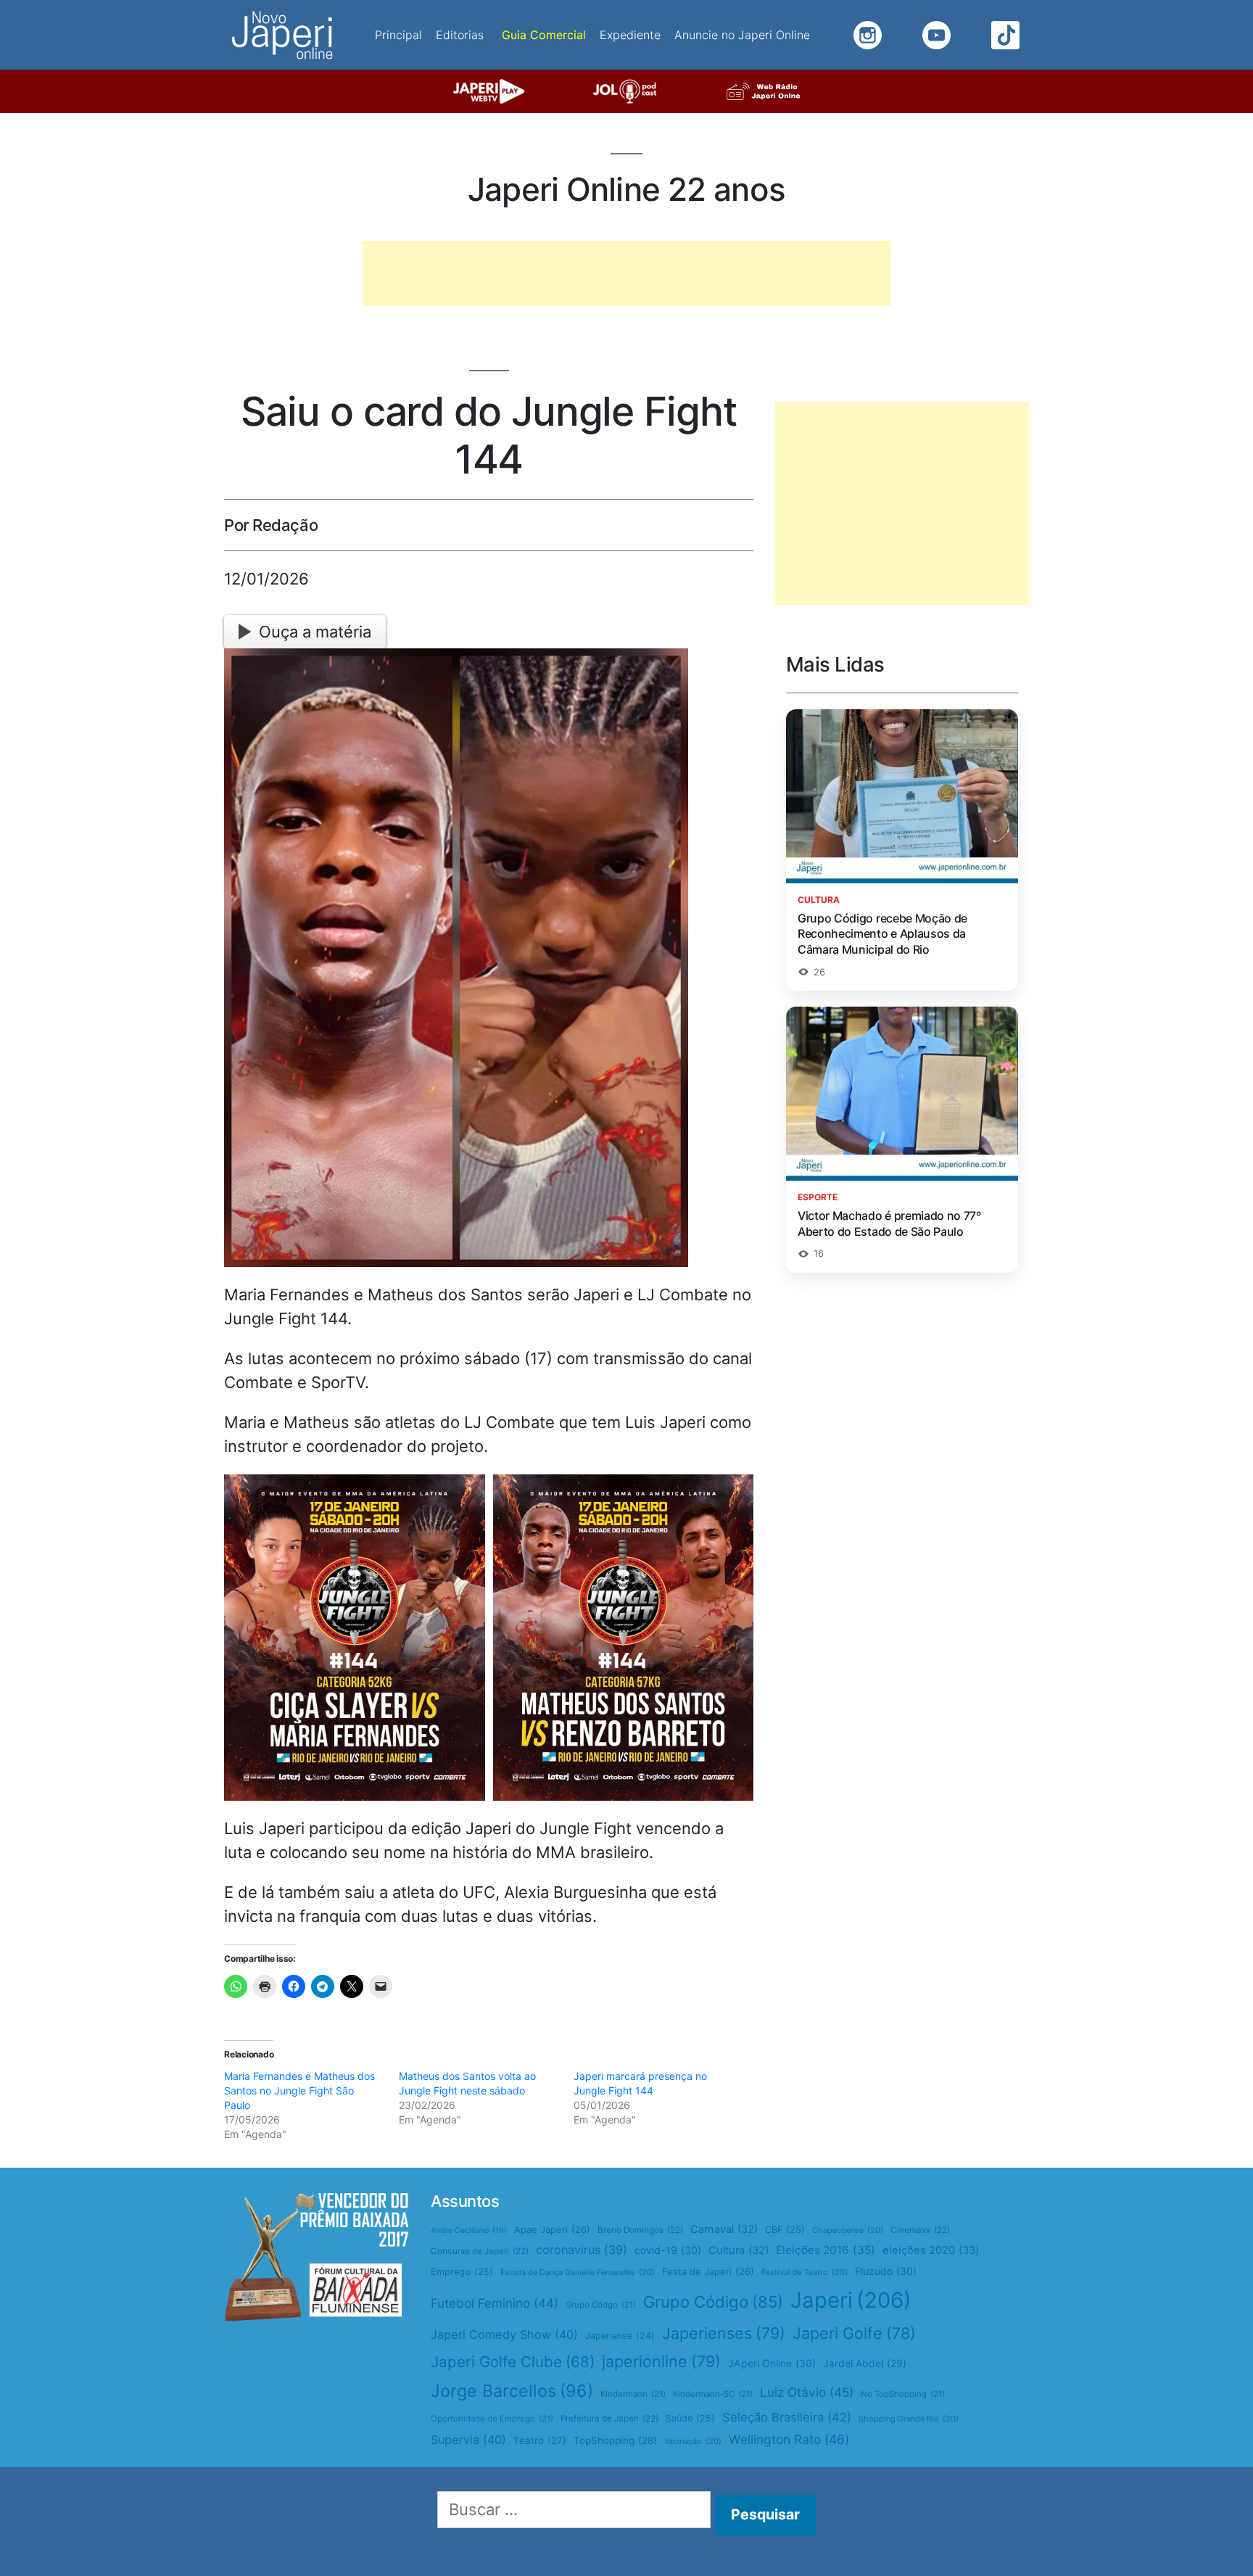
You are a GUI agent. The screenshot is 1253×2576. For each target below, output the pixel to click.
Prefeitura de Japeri (609, 2419)
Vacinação (693, 2441)
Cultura (739, 2250)
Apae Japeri (552, 2229)
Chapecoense (848, 2230)
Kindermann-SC (713, 2394)
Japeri (851, 2300)
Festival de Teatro (805, 2272)
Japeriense (620, 2336)
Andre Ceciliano (469, 2230)
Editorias (460, 35)
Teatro (540, 2440)
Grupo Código (713, 2302)
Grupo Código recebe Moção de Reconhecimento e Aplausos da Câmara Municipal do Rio (882, 934)
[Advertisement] (626, 273)
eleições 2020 (931, 2250)
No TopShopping (903, 2394)
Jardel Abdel (865, 2363)
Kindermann (633, 2394)
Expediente (630, 35)
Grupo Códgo (601, 2305)
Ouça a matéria (315, 632)
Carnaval (724, 2229)
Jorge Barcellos (512, 2391)
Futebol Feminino (495, 2303)
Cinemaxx (920, 2230)
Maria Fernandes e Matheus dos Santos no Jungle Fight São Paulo (299, 2090)
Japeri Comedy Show (504, 2334)
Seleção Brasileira (787, 2417)
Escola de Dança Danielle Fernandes (578, 2272)
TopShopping (615, 2440)
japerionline (661, 2361)
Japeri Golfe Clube (513, 2362)
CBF (785, 2230)
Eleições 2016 (826, 2250)
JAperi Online (772, 2363)
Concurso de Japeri (480, 2251)
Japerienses (724, 2333)
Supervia (468, 2440)
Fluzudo (886, 2271)
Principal (398, 35)
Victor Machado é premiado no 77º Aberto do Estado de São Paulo (889, 1223)
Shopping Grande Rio (909, 2419)
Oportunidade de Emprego (492, 2419)
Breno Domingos (640, 2230)
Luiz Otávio (807, 2392)
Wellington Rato (789, 2439)
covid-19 (668, 2250)
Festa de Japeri (708, 2271)
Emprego (462, 2272)
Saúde (690, 2418)
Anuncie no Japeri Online (742, 35)
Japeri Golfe (854, 2333)
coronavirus (582, 2250)
